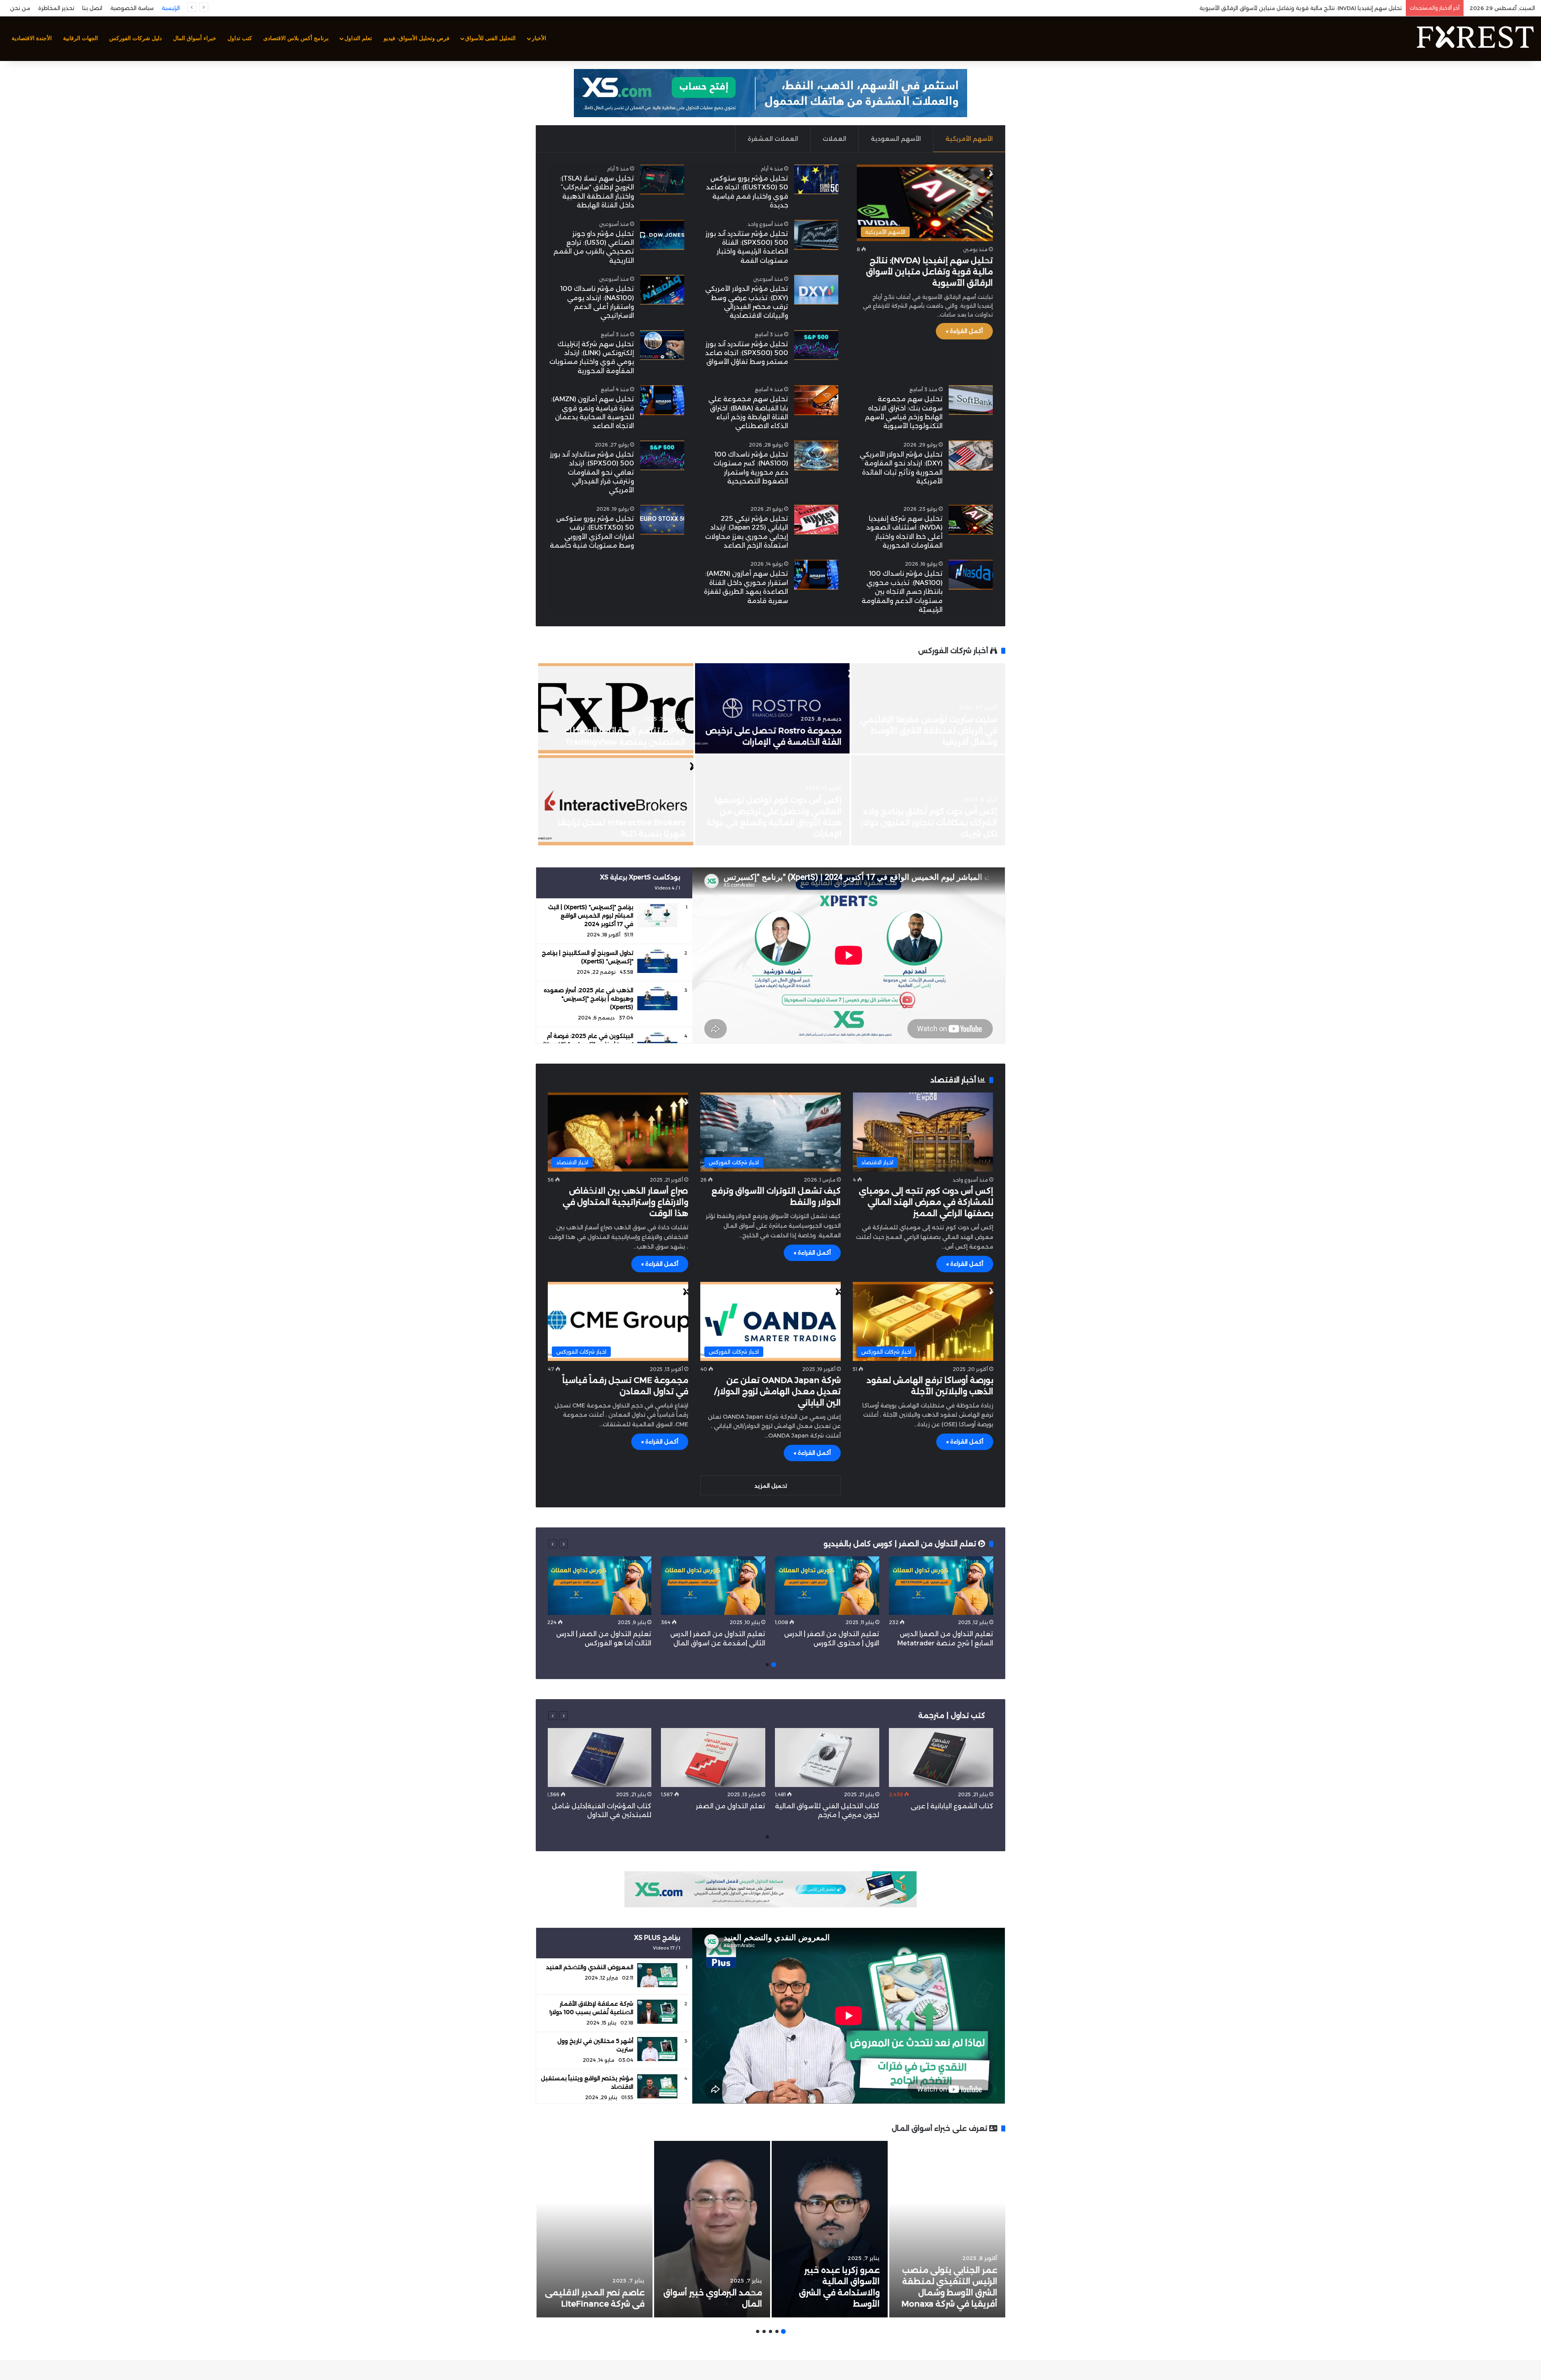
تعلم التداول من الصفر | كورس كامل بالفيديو (901, 1544)
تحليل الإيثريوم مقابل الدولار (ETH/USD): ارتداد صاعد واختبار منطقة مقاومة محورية (1299, 8)
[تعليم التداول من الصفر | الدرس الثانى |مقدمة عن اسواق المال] (713, 1586)
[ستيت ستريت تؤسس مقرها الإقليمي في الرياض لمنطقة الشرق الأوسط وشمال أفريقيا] (928, 708)
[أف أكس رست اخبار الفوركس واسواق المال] (1475, 39)
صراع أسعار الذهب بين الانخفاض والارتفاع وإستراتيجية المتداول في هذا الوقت (625, 1202)
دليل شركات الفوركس (135, 38)
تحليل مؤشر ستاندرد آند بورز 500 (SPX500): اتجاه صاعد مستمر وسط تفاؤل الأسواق (747, 353)
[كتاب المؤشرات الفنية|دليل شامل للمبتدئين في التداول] (599, 1758)
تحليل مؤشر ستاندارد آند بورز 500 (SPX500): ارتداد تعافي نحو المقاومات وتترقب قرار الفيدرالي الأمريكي (592, 472)
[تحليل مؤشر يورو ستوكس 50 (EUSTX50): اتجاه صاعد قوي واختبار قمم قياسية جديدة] (816, 180)
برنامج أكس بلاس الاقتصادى (296, 38)
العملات (835, 139)
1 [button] (774, 1665)
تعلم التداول (358, 38)
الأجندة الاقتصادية (32, 38)
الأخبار (539, 38)
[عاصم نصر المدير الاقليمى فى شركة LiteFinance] (595, 2229)
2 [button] (767, 1665)
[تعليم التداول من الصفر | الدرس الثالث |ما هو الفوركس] (599, 1586)
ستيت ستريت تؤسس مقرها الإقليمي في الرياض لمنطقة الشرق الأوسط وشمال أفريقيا (929, 731)
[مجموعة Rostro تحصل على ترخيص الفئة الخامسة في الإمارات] (772, 708)
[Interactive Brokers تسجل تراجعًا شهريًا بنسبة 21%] (616, 800)
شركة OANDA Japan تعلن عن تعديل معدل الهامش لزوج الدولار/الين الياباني (778, 1391)
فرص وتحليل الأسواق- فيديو (417, 38)
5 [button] (758, 2331)
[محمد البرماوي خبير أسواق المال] (712, 2229)
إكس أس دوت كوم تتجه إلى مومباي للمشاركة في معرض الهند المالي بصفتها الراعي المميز (926, 1202)
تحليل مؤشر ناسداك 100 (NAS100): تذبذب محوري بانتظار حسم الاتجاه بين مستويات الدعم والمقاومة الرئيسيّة (902, 592)
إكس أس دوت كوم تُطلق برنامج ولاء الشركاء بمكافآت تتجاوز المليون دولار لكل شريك (929, 822)
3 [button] (770, 2331)
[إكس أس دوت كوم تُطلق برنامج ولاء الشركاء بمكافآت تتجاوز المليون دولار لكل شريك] (928, 800)
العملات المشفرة (773, 139)
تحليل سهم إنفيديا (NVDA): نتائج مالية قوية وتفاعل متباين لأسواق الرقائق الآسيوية (929, 272)
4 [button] (764, 2331)
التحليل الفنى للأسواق (490, 38)
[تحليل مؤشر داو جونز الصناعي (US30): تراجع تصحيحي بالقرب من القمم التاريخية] (662, 235)
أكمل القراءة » (964, 331)
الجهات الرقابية (80, 38)
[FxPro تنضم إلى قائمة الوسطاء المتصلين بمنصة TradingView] (616, 708)
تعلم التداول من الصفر (731, 1806)
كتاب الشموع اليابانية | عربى (951, 1806)
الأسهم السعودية (896, 139)
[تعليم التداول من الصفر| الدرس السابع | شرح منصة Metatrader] (941, 1586)
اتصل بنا (92, 8)
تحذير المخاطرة (56, 8)
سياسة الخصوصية (132, 8)
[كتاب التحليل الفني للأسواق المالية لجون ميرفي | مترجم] (827, 1758)
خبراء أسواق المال (195, 38)
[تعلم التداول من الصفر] (713, 1758)
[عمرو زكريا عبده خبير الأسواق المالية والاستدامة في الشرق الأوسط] (830, 2229)
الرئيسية (171, 8)
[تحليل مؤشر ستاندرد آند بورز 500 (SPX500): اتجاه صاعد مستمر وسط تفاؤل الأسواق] (816, 345)
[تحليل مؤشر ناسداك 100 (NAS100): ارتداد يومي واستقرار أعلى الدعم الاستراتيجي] (662, 290)
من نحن (20, 8)
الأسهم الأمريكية (969, 139)
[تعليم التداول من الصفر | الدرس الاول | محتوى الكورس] (827, 1586)
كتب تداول (240, 38)
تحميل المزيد (771, 1486)
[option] (770, 755)
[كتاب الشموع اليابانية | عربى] (941, 1758)
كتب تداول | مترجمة (952, 1716)
